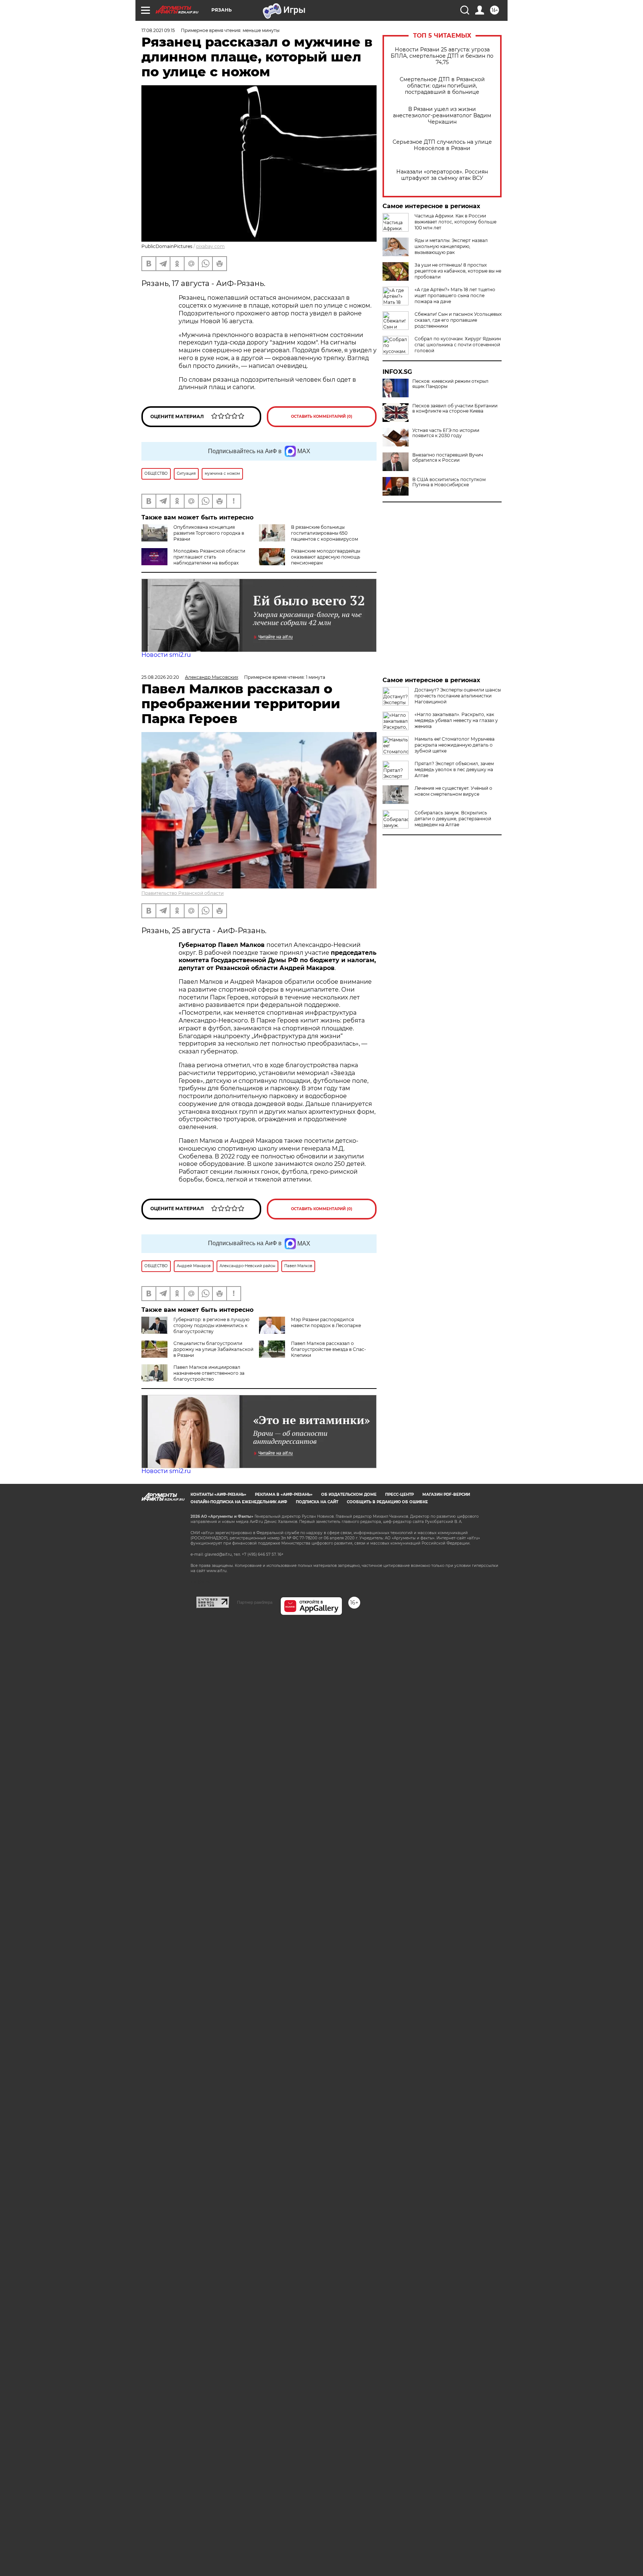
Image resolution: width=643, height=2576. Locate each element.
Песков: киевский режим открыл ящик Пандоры (450, 384)
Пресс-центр (399, 1494)
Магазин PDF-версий (446, 1494)
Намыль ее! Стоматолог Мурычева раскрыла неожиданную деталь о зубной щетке (455, 745)
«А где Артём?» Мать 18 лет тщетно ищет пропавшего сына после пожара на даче (455, 295)
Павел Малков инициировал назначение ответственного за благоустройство (209, 1373)
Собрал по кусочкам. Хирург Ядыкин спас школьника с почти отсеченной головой (458, 345)
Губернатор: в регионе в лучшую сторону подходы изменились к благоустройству (211, 1325)
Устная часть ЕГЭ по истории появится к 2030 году (446, 433)
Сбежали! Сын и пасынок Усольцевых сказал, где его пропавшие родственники (458, 320)
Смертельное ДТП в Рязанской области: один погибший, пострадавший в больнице (442, 86)
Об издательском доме (349, 1494)
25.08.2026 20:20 (160, 677)
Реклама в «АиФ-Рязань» (284, 1494)
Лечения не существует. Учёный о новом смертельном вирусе (453, 791)
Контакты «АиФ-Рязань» (218, 1494)
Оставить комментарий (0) (322, 416)
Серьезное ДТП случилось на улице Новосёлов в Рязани (442, 145)
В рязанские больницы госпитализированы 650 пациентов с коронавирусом (324, 533)
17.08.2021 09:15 (158, 30)
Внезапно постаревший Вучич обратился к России (448, 458)
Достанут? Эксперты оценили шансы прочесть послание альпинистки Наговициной (458, 696)
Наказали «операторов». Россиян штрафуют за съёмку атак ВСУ (442, 175)
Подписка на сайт (317, 1502)
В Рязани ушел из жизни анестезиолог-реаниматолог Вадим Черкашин (442, 116)
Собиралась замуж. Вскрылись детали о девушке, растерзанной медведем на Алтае (453, 819)
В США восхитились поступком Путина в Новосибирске (449, 482)
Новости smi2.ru (166, 655)
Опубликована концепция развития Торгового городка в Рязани (209, 533)
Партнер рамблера (255, 1602)
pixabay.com (210, 246)
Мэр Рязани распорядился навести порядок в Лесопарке (326, 1322)
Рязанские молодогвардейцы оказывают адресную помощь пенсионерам (326, 557)
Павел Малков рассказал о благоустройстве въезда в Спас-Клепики (329, 1349)
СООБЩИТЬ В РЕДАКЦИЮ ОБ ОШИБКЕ (387, 1502)
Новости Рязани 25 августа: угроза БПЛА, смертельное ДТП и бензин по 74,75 (442, 56)
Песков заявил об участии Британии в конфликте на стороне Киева (455, 408)
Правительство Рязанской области (183, 893)
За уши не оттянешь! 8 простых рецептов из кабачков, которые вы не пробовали (458, 271)
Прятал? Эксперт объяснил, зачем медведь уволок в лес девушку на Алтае (454, 769)
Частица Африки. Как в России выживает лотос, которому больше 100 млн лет (455, 222)
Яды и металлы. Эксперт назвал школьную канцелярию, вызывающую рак (451, 246)
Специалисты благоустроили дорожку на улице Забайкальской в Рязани (213, 1349)
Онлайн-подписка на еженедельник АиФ (239, 1502)
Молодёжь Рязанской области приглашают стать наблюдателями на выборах (209, 557)
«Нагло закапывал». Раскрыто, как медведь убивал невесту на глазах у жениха (456, 720)
